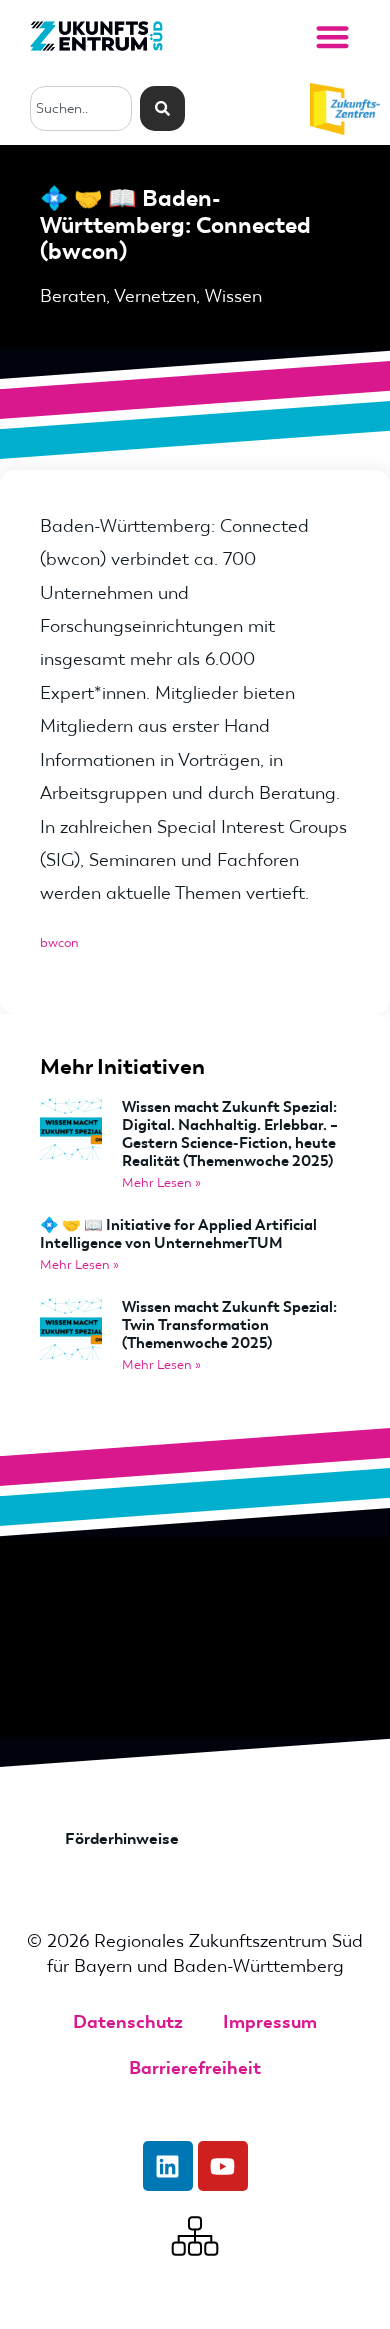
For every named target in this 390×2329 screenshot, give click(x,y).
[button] (332, 36)
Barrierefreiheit (195, 2068)
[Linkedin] (168, 2166)
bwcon (59, 942)
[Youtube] (223, 2166)
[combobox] (81, 108)
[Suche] (162, 108)
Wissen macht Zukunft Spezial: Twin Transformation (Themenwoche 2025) (229, 1325)
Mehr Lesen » (161, 1182)
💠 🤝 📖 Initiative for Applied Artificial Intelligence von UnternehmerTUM (178, 1234)
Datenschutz (128, 2022)
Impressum (270, 2022)
